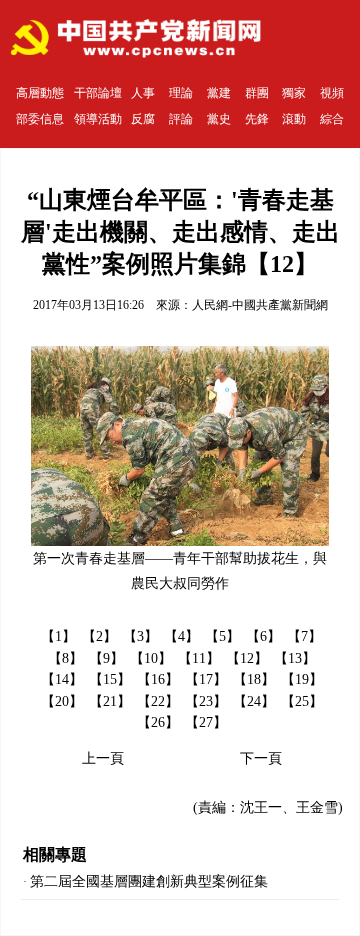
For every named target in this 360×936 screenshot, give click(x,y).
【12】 (247, 658)
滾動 (294, 119)
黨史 (219, 119)
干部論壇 (98, 93)
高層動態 (40, 93)
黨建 (219, 93)
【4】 (181, 636)
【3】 (140, 636)
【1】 (58, 636)
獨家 (294, 93)
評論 (181, 119)
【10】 (151, 658)
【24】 (254, 701)
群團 (257, 93)
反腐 (143, 119)
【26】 (158, 722)
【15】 (110, 679)
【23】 (206, 701)
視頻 (332, 93)
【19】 (302, 679)
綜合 (332, 119)
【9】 (106, 658)
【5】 (222, 636)
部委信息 (40, 119)
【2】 (99, 636)
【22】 (158, 701)
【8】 (65, 658)
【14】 (62, 679)
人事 (143, 93)
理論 (181, 93)
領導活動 (98, 119)
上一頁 (103, 758)
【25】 (302, 701)
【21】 (110, 701)
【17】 (206, 679)
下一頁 (261, 758)
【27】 (206, 722)
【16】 (158, 679)
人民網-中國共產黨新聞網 (260, 305)
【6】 (263, 636)
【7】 (304, 636)
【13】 (295, 658)
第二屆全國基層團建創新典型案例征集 (149, 881)
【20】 (62, 701)
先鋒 (257, 119)
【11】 (199, 658)
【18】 (254, 679)
